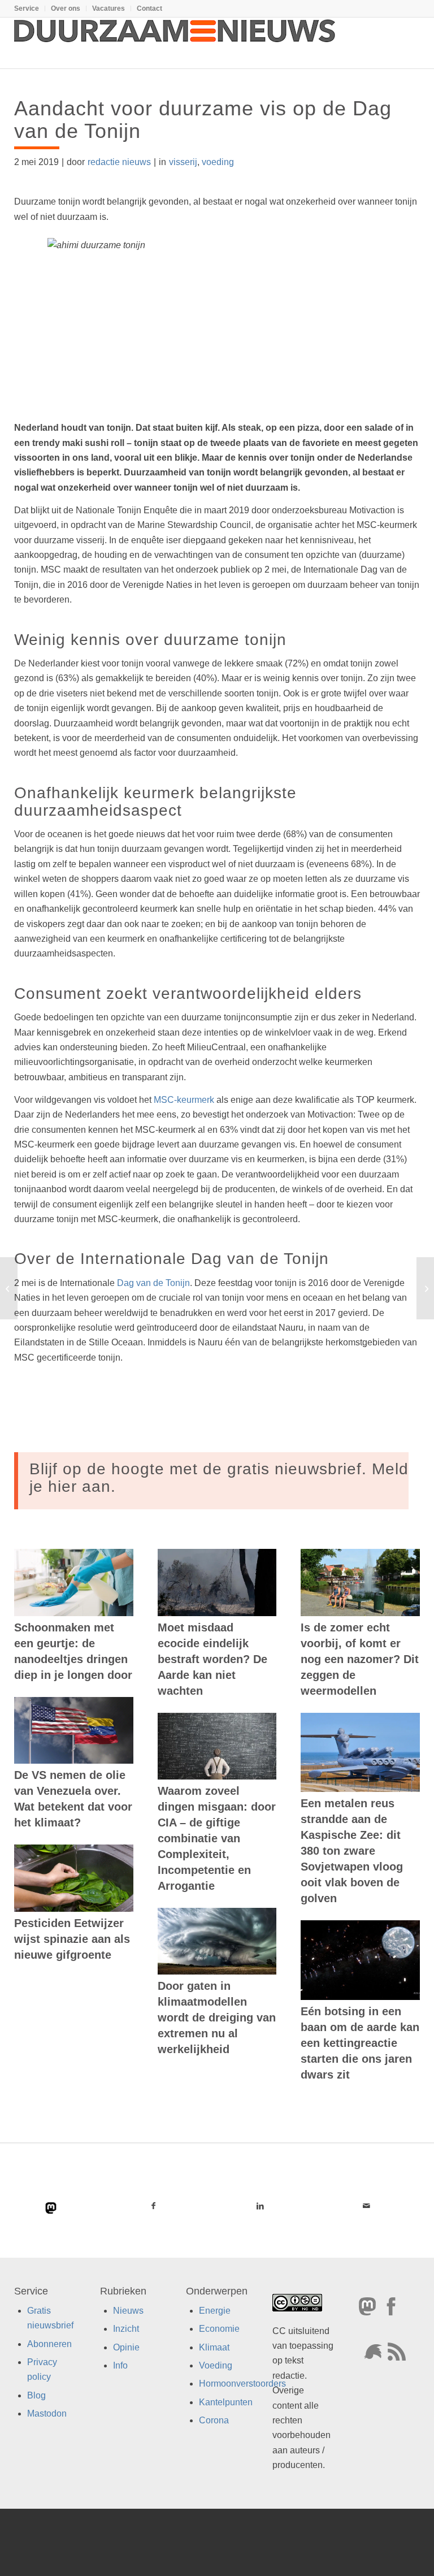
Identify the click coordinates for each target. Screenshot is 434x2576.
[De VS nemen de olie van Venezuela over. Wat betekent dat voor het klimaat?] (74, 1731)
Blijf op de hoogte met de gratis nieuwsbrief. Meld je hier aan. (219, 1478)
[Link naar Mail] (366, 2206)
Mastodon (47, 2413)
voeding (218, 162)
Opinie (126, 2347)
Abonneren (49, 2344)
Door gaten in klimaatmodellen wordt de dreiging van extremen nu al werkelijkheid (217, 2017)
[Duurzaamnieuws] (175, 43)
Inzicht (126, 2329)
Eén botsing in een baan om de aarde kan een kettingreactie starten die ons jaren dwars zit (360, 2043)
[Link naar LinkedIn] (260, 2206)
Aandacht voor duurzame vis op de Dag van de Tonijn (203, 120)
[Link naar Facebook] (153, 2206)
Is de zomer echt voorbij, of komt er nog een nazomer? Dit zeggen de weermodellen (360, 1659)
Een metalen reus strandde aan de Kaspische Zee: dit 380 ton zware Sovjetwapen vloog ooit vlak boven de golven (352, 1851)
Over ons (66, 8)
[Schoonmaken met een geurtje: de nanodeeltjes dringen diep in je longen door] (74, 1582)
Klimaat (214, 2347)
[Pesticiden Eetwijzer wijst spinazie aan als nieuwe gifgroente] (74, 1878)
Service (27, 8)
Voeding (216, 2365)
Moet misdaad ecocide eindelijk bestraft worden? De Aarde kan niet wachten (212, 1659)
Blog (36, 2395)
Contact (149, 8)
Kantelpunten (226, 2402)
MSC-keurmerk (184, 1100)
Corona (214, 2420)
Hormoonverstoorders (242, 2384)
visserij (183, 162)
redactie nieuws (119, 162)
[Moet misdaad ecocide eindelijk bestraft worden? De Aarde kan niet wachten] (217, 1582)
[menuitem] (30, 8)
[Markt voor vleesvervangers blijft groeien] (9, 1288)
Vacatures (108, 8)
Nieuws (128, 2311)
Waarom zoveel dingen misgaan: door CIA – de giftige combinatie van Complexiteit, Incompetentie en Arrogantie (217, 1838)
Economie (219, 2329)
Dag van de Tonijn (153, 1283)
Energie (215, 2311)
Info (120, 2365)
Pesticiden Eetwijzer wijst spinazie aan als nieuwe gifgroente (72, 1939)
